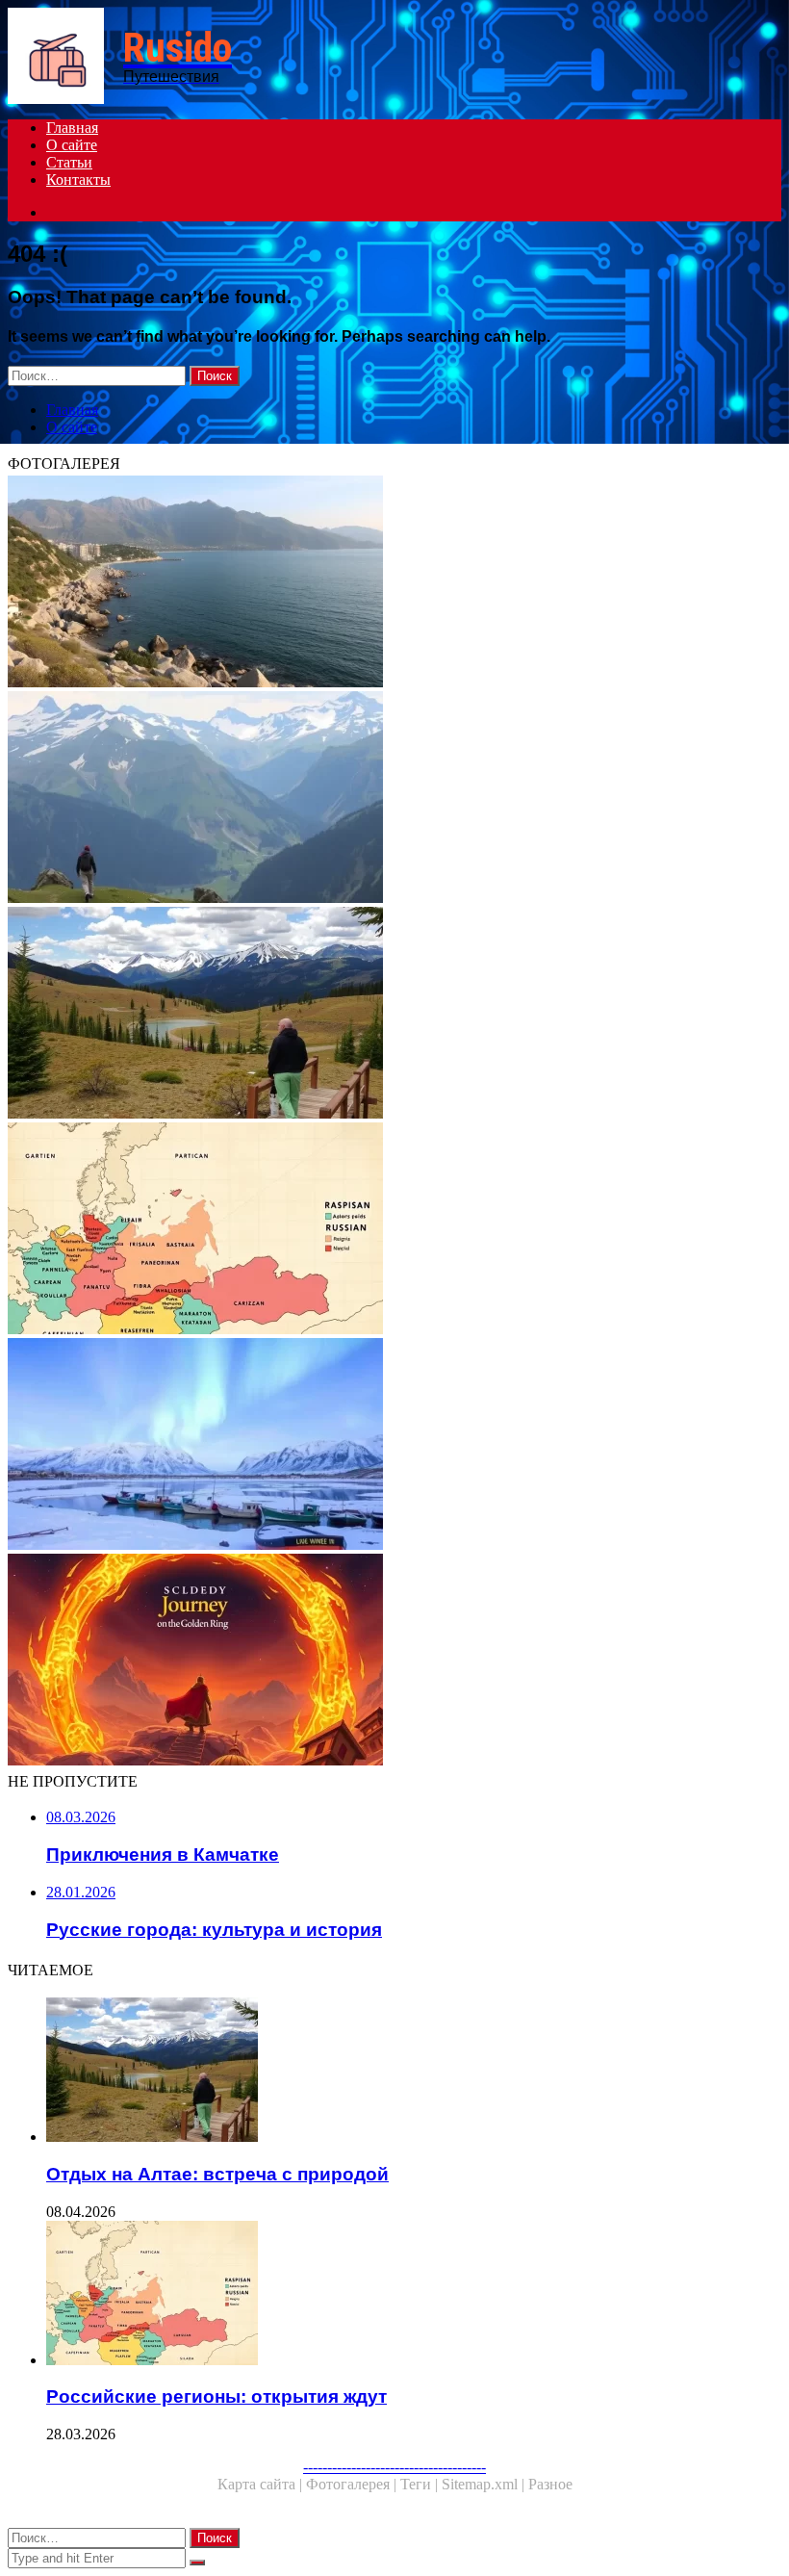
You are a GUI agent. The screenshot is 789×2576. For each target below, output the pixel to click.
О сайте (72, 145)
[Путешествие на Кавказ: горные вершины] (394, 799)
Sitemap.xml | (485, 2484)
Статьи (69, 162)
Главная (72, 128)
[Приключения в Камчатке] (394, 1446)
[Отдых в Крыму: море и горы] (394, 583)
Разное (550, 2484)
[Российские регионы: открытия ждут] (394, 1230)
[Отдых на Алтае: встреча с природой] (394, 1015)
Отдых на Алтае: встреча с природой (217, 2174)
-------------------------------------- (394, 2467)
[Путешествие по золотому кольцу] (394, 1662)
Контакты (78, 180)
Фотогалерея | (353, 2484)
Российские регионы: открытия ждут (216, 2396)
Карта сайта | (262, 2484)
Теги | (421, 2484)
